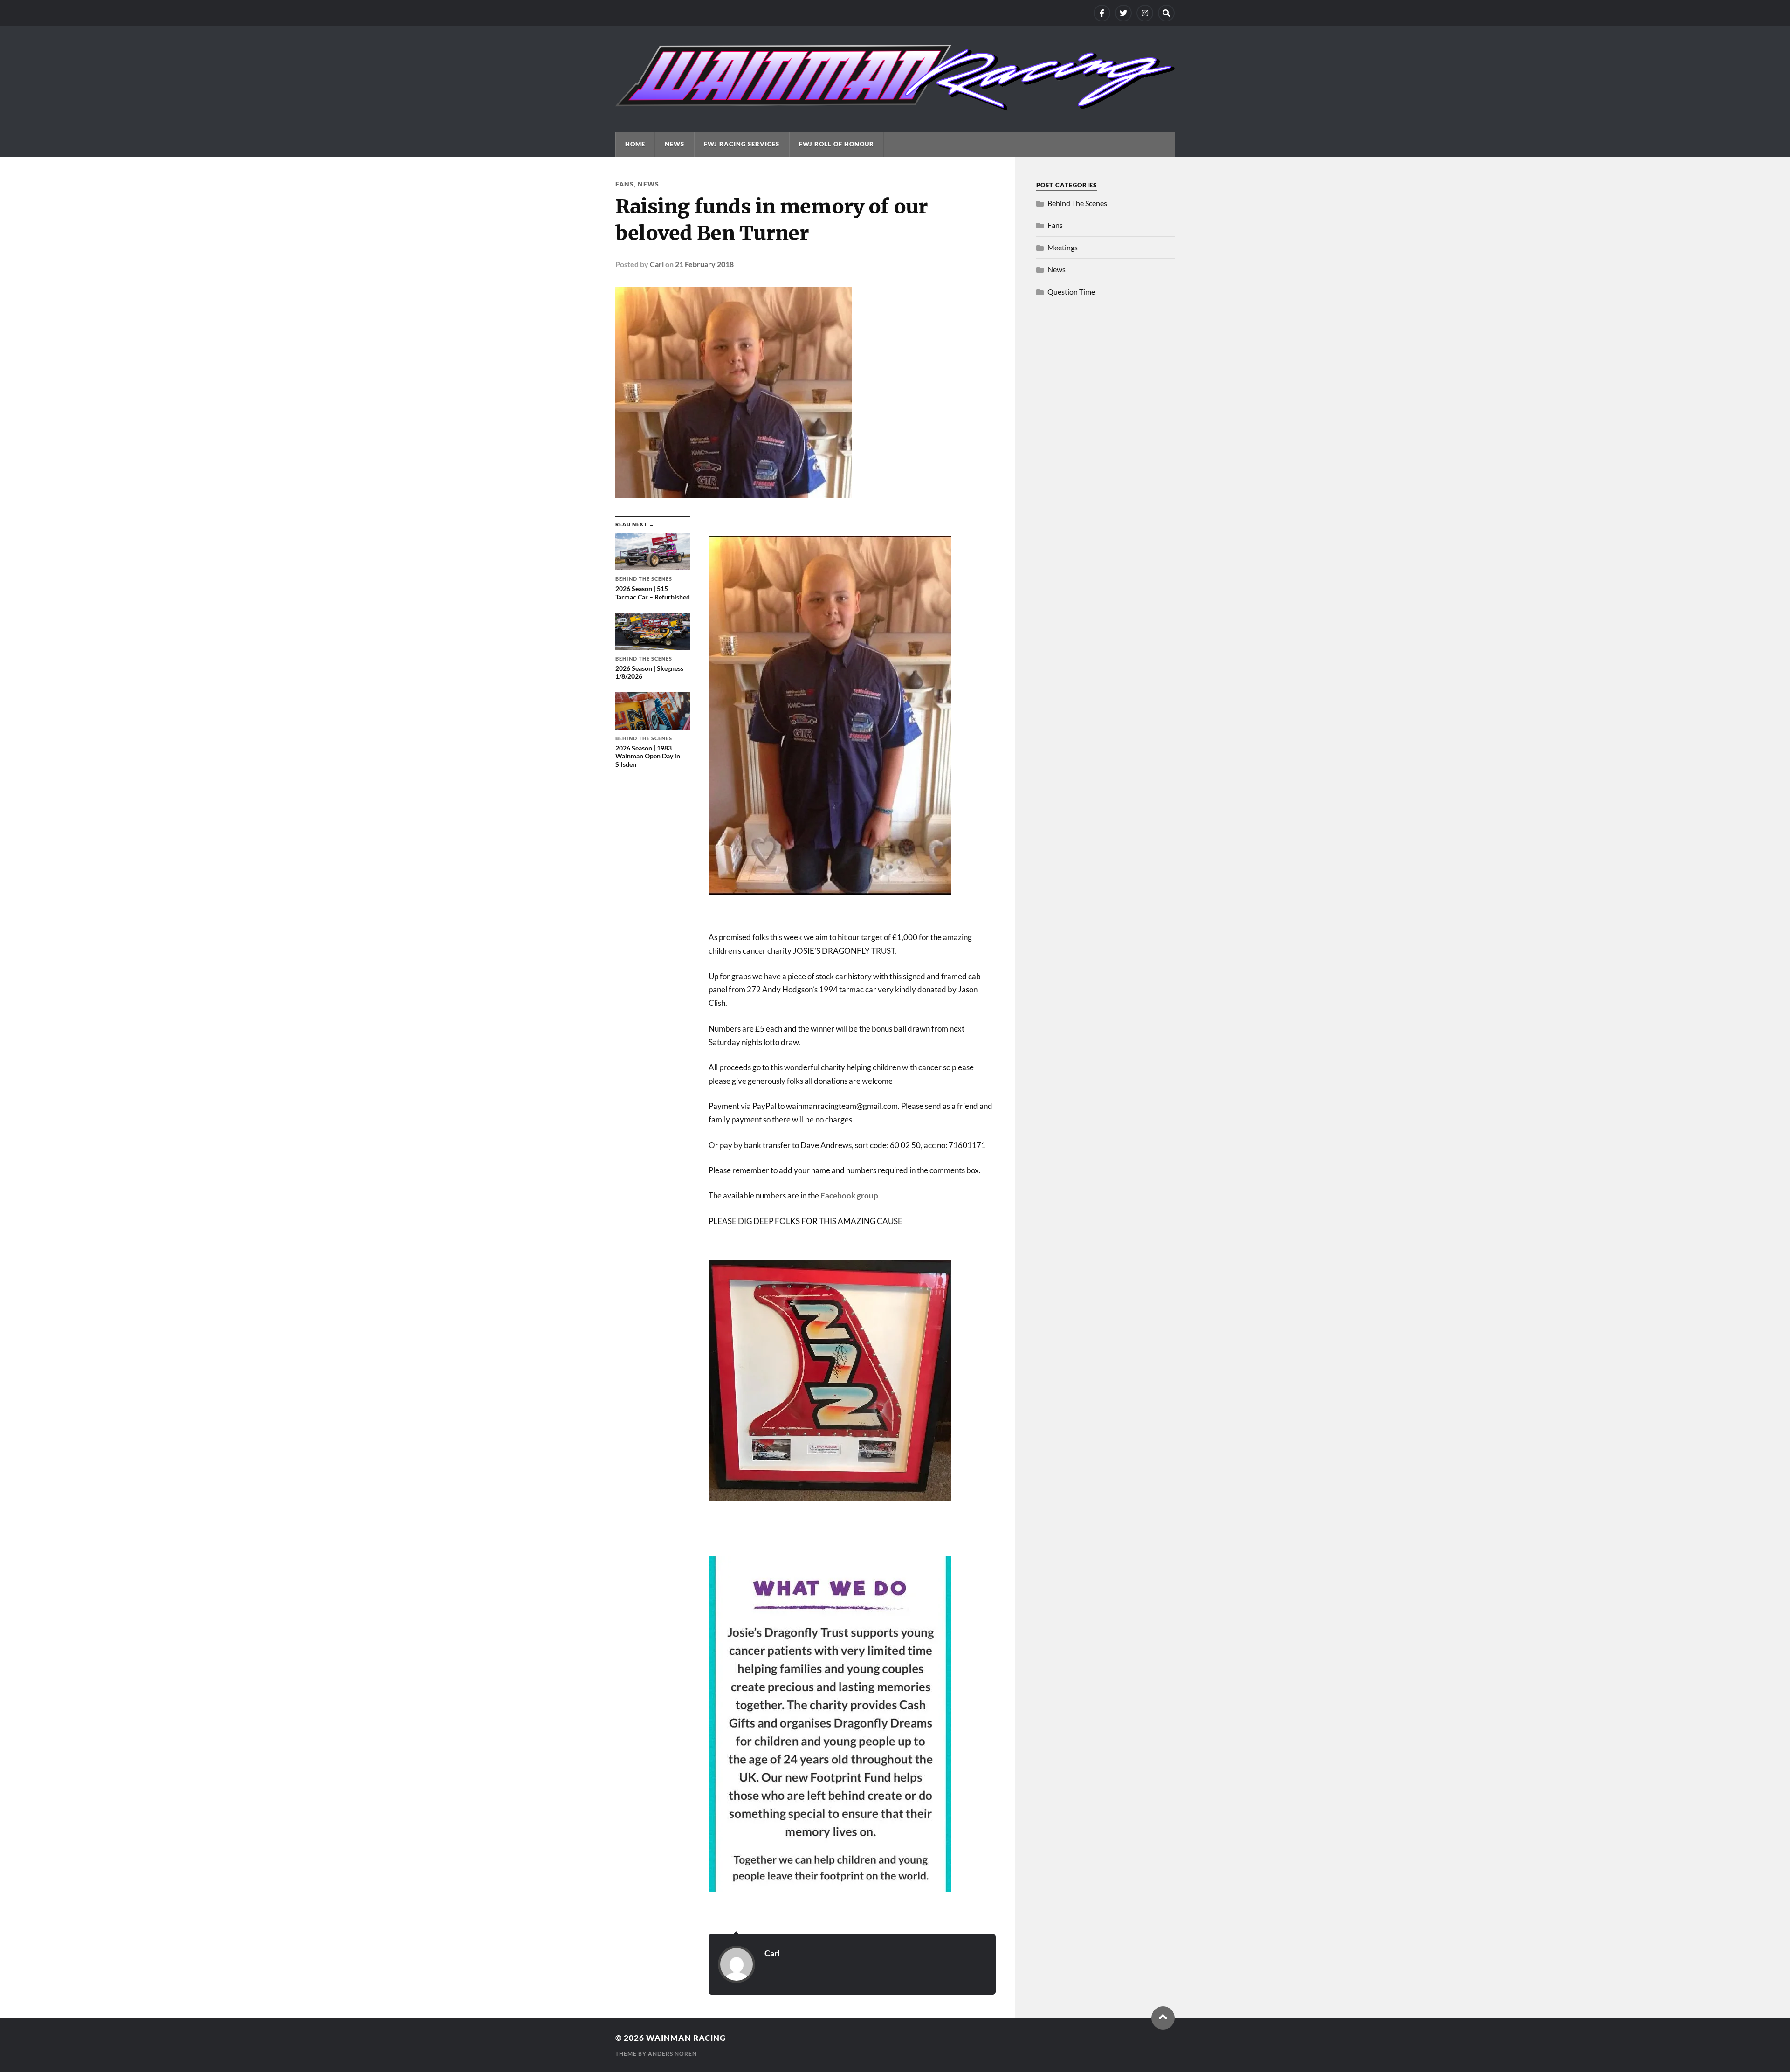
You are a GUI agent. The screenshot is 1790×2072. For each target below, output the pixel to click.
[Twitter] (1123, 13)
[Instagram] (1145, 13)
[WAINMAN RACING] (895, 106)
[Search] (1166, 13)
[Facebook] (1102, 13)
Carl (657, 264)
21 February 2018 (704, 264)
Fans (625, 184)
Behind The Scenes (1077, 203)
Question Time (1071, 292)
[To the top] (1163, 2018)
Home (635, 144)
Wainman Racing (686, 2038)
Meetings (1063, 247)
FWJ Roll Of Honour (836, 144)
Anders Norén (672, 2054)
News (675, 144)
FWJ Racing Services (742, 144)
